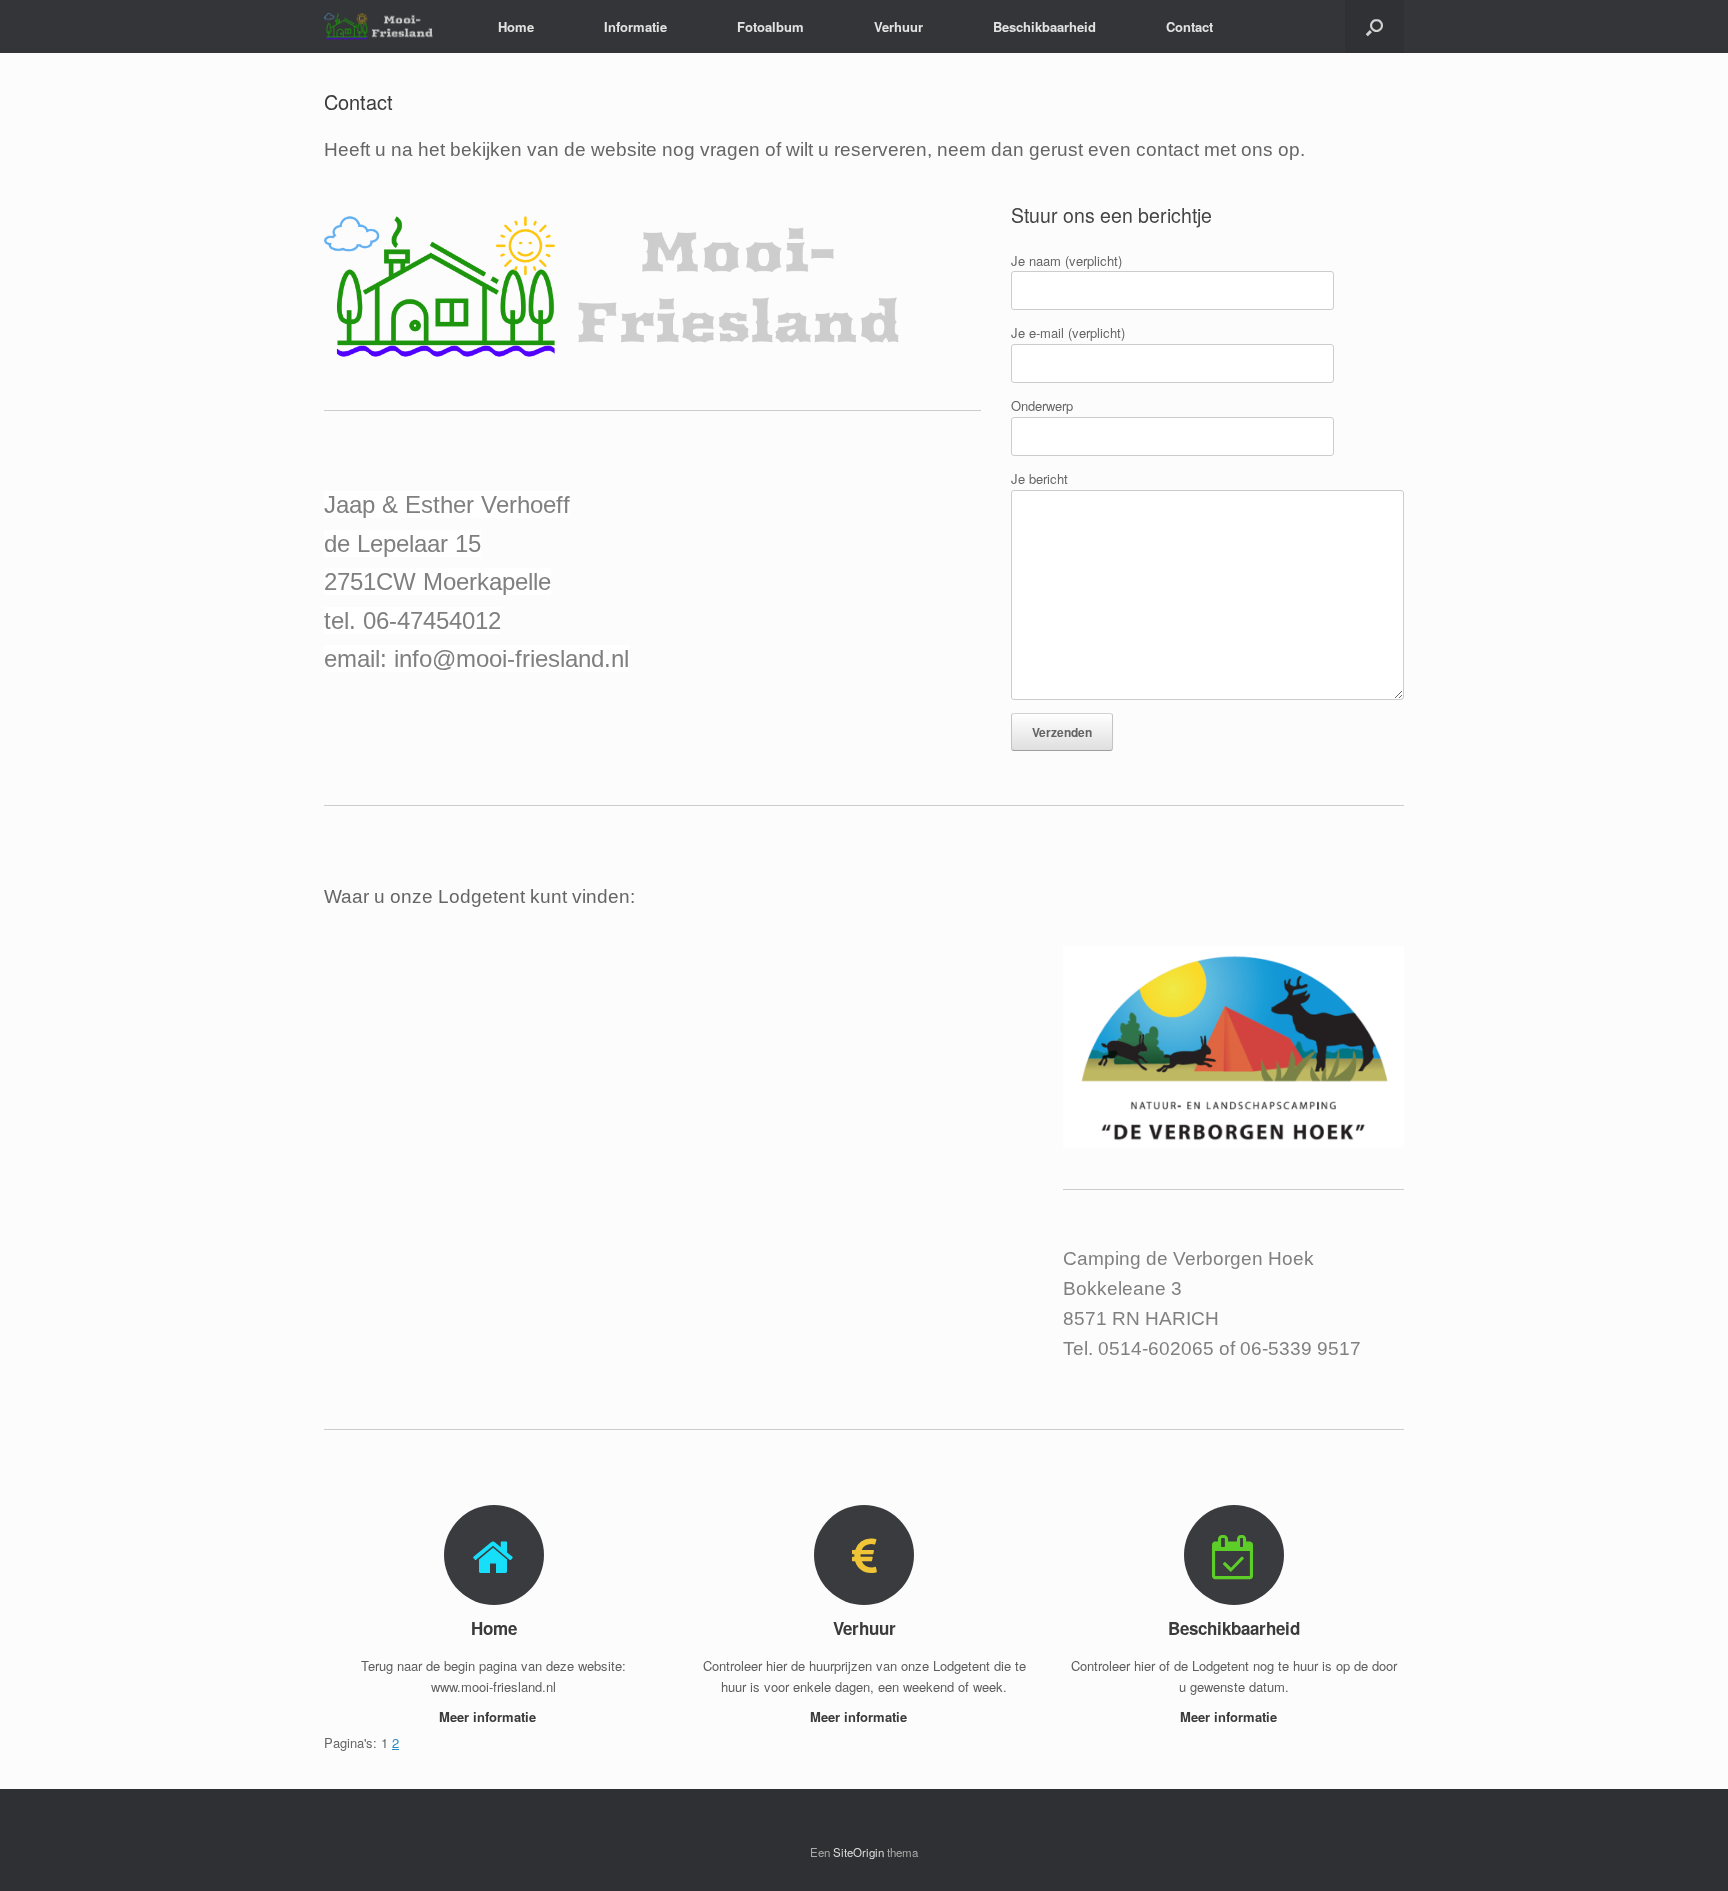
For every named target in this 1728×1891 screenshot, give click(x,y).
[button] (1374, 26)
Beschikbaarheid (1044, 26)
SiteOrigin (858, 1852)
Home (516, 26)
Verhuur (898, 26)
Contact (1189, 26)
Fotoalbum (770, 26)
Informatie (635, 26)
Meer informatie (489, 1716)
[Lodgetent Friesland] (386, 26)
